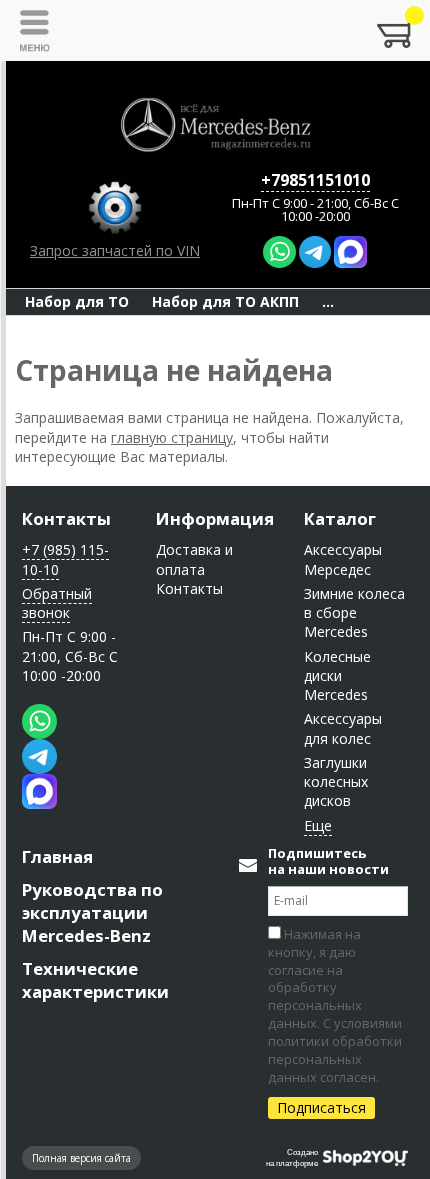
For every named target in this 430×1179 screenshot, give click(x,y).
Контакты (66, 518)
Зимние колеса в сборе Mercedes (354, 613)
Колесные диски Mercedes (337, 676)
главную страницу (172, 437)
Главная (57, 856)
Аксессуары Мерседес (343, 559)
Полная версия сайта (81, 1158)
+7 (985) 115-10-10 (65, 559)
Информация (215, 518)
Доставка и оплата (194, 559)
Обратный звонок (57, 603)
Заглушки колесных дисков (336, 782)
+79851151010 (315, 180)
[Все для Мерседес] (215, 125)
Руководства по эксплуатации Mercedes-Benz (92, 912)
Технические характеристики (95, 980)
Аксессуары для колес (343, 728)
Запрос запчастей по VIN (115, 250)
